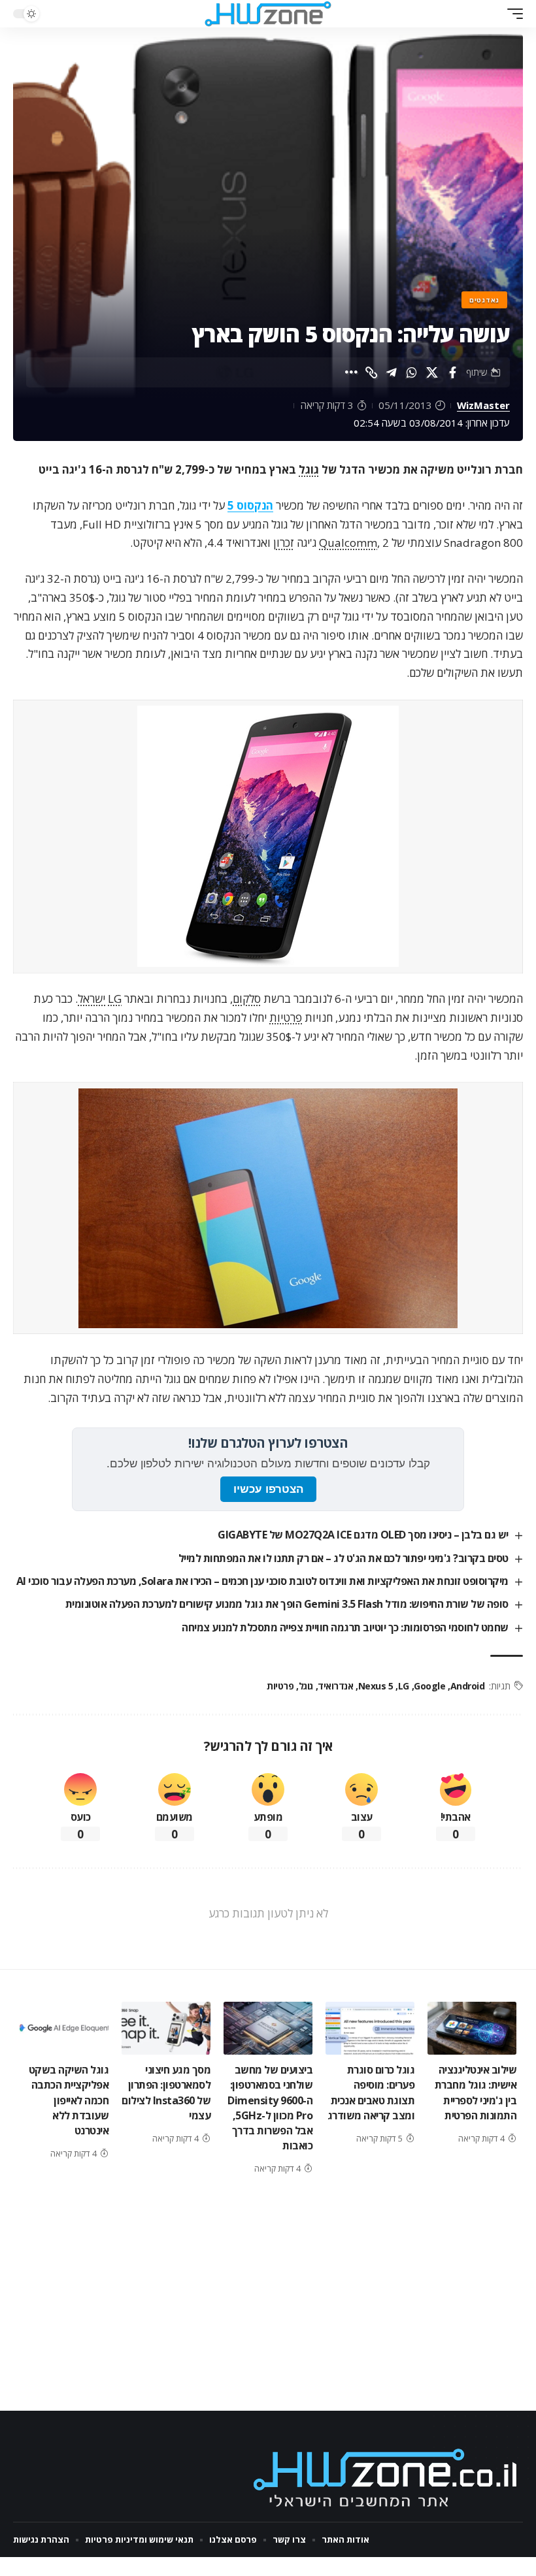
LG (115, 999)
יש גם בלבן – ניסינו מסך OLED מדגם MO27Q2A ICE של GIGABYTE (363, 1535)
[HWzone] (268, 14)
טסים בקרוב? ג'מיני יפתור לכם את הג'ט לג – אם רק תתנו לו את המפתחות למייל (343, 1558)
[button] (512, 14)
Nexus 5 (376, 1686)
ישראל (92, 999)
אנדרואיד (335, 1686)
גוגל (309, 469)
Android (467, 1686)
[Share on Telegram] (392, 372)
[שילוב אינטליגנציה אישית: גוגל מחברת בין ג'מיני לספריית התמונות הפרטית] (472, 2029)
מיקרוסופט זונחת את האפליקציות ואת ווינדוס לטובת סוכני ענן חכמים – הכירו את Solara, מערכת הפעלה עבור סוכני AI (262, 1581)
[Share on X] (432, 372)
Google (429, 1686)
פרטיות (286, 1018)
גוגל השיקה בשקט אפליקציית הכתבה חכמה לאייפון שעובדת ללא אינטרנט (69, 2100)
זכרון (284, 543)
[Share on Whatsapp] (412, 372)
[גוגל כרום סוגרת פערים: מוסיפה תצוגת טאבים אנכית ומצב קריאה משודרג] (370, 2029)
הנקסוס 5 (250, 505)
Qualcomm (348, 543)
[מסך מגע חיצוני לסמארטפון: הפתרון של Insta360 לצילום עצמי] (166, 2029)
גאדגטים (484, 300)
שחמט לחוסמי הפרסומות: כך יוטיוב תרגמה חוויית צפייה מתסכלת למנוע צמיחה (345, 1627)
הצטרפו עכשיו (268, 1489)
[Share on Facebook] (452, 372)
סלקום (247, 999)
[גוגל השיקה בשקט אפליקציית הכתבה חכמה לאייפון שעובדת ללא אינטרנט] (64, 2029)
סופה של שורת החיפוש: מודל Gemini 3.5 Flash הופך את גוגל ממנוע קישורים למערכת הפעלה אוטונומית (287, 1604)
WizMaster (483, 405)
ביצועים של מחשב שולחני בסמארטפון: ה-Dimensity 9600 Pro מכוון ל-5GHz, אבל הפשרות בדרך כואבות (270, 2108)
